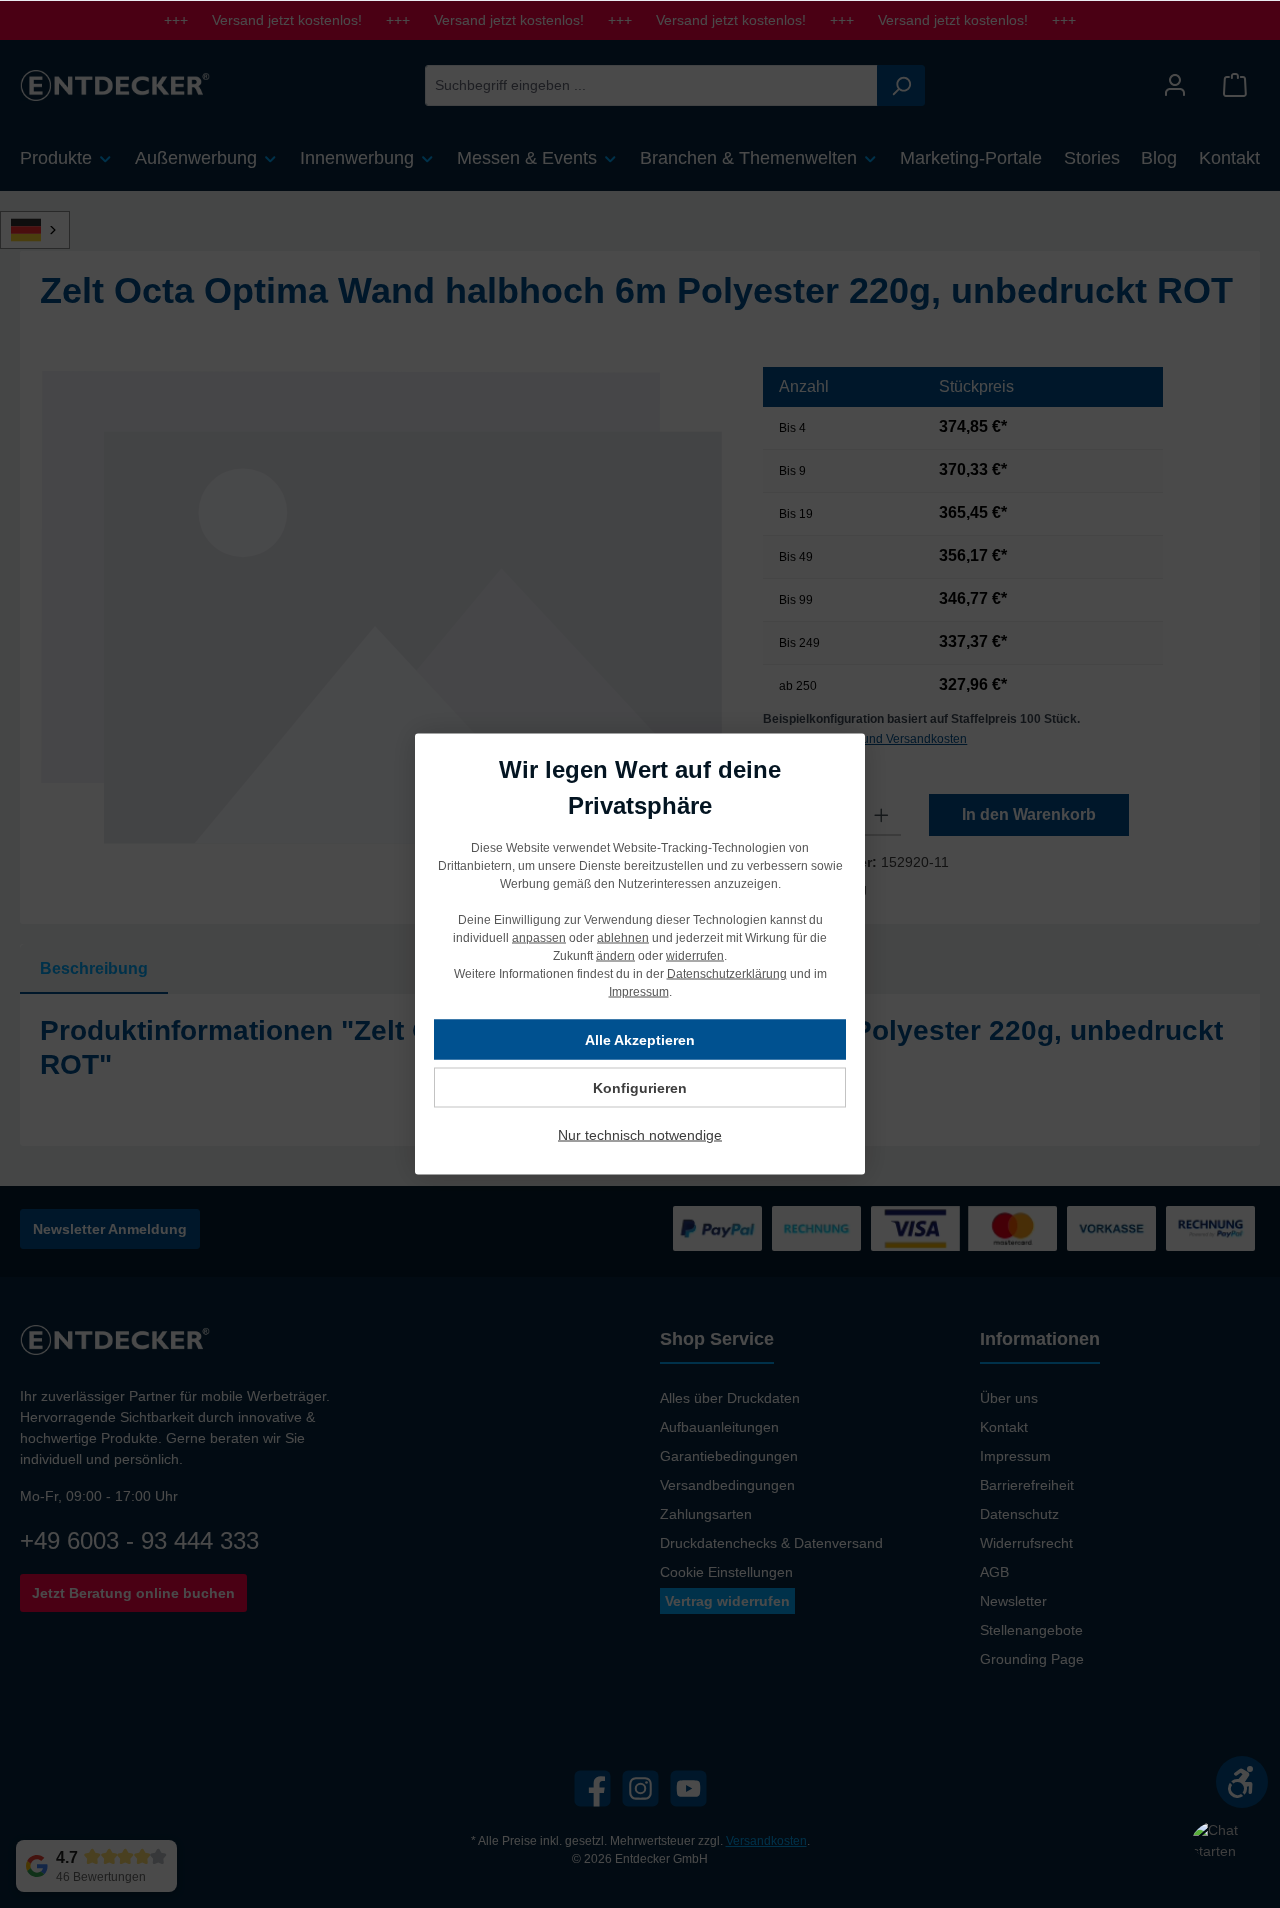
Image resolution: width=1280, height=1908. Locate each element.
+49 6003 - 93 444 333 (139, 1540)
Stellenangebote (1031, 1630)
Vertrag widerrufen (727, 1601)
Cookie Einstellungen (726, 1572)
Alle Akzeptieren (640, 1040)
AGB (994, 1572)
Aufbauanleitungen (719, 1427)
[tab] (94, 969)
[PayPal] (717, 1228)
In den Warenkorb (1029, 814)
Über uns (1009, 1398)
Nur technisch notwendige (640, 1135)
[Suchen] (901, 85)
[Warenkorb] (1235, 85)
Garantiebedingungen (729, 1456)
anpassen (539, 938)
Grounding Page (1032, 1659)
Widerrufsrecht (1026, 1543)
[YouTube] (688, 1788)
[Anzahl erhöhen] (881, 815)
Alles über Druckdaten (730, 1398)
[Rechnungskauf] (1210, 1228)
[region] (381, 607)
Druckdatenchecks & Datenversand (771, 1543)
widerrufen (695, 956)
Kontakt (1004, 1427)
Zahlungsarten (706, 1514)
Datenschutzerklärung (727, 974)
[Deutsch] (46, 230)
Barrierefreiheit (1027, 1485)
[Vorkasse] (1111, 1228)
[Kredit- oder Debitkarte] (964, 1228)
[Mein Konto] (1175, 85)
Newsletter (1013, 1601)
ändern (615, 956)
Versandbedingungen (727, 1485)
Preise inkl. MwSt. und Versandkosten (865, 739)
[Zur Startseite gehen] (115, 85)
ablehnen (623, 938)
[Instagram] (640, 1788)
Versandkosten (766, 1841)
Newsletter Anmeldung (110, 1229)
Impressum (1015, 1456)
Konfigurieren (640, 1088)
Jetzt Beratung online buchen (133, 1593)
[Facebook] (592, 1788)
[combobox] (651, 85)
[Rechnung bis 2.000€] (816, 1228)
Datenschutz (1019, 1514)
